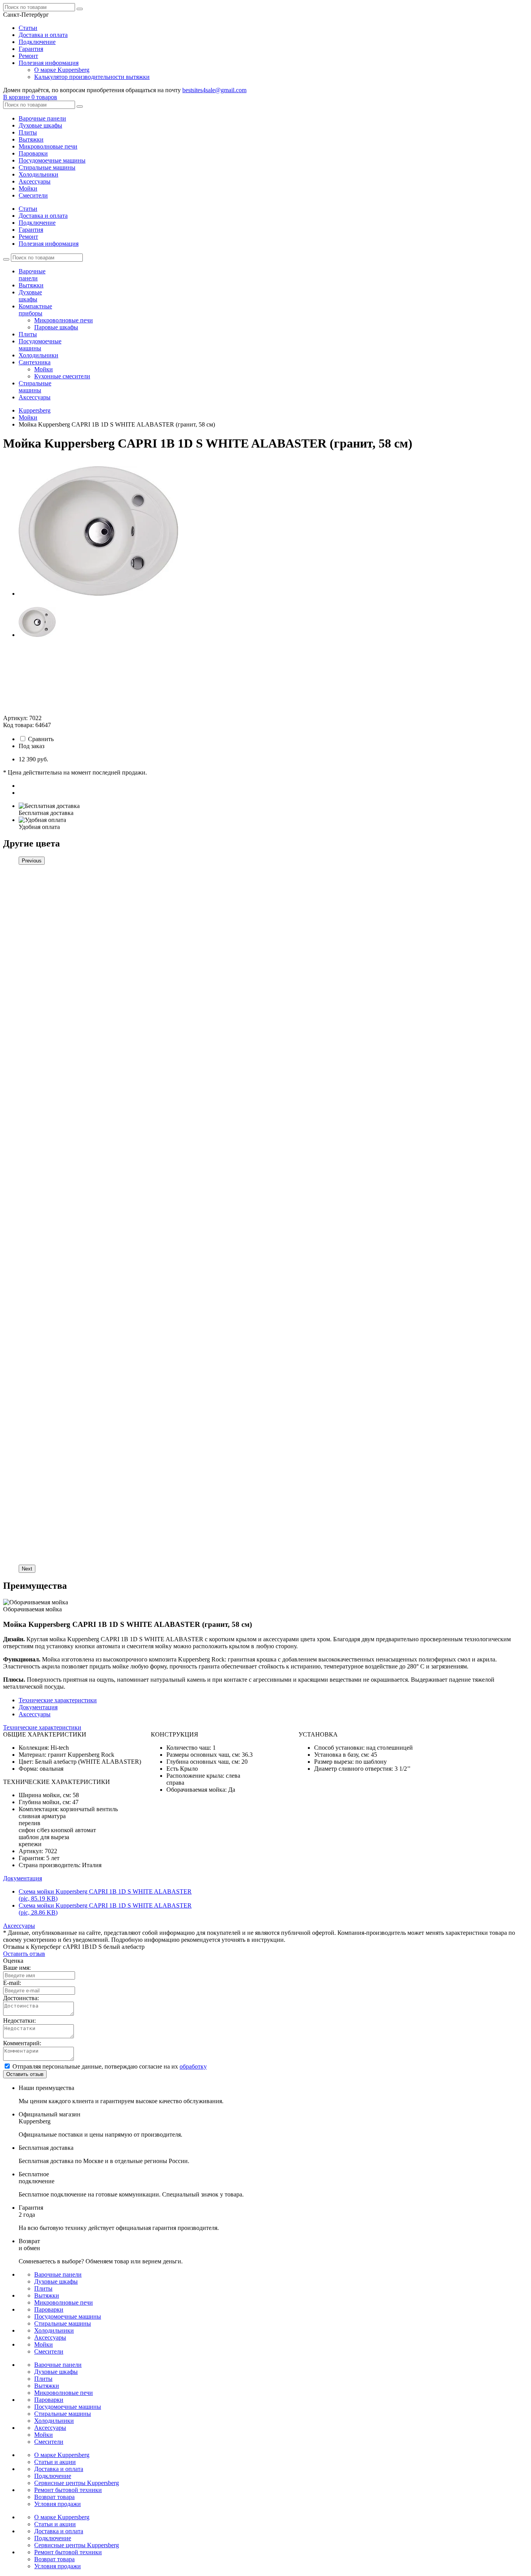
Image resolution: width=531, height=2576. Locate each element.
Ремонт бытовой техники (68, 2490)
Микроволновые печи (48, 146)
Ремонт (28, 56)
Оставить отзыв (24, 1954)
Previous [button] (32, 861)
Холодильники (38, 174)
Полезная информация (49, 63)
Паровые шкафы (56, 327)
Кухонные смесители (62, 376)
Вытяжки (31, 139)
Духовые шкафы (40, 125)
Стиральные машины (47, 167)
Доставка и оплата (43, 35)
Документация (38, 1707)
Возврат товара (54, 2497)
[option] (273, 528)
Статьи (28, 28)
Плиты (28, 132)
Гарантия (31, 49)
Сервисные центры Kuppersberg (77, 2483)
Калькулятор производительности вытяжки (92, 77)
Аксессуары (35, 181)
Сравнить (41, 739)
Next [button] (27, 1569)
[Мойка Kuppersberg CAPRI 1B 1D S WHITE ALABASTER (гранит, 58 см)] (98, 594)
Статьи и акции (55, 2462)
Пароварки (33, 153)
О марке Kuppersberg (62, 70)
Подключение (37, 42)
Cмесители (33, 195)
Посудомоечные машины (52, 160)
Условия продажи (58, 2504)
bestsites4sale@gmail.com (214, 90)
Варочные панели (42, 118)
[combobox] (26, 15)
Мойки (28, 188)
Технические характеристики (58, 1700)
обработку (193, 2066)
